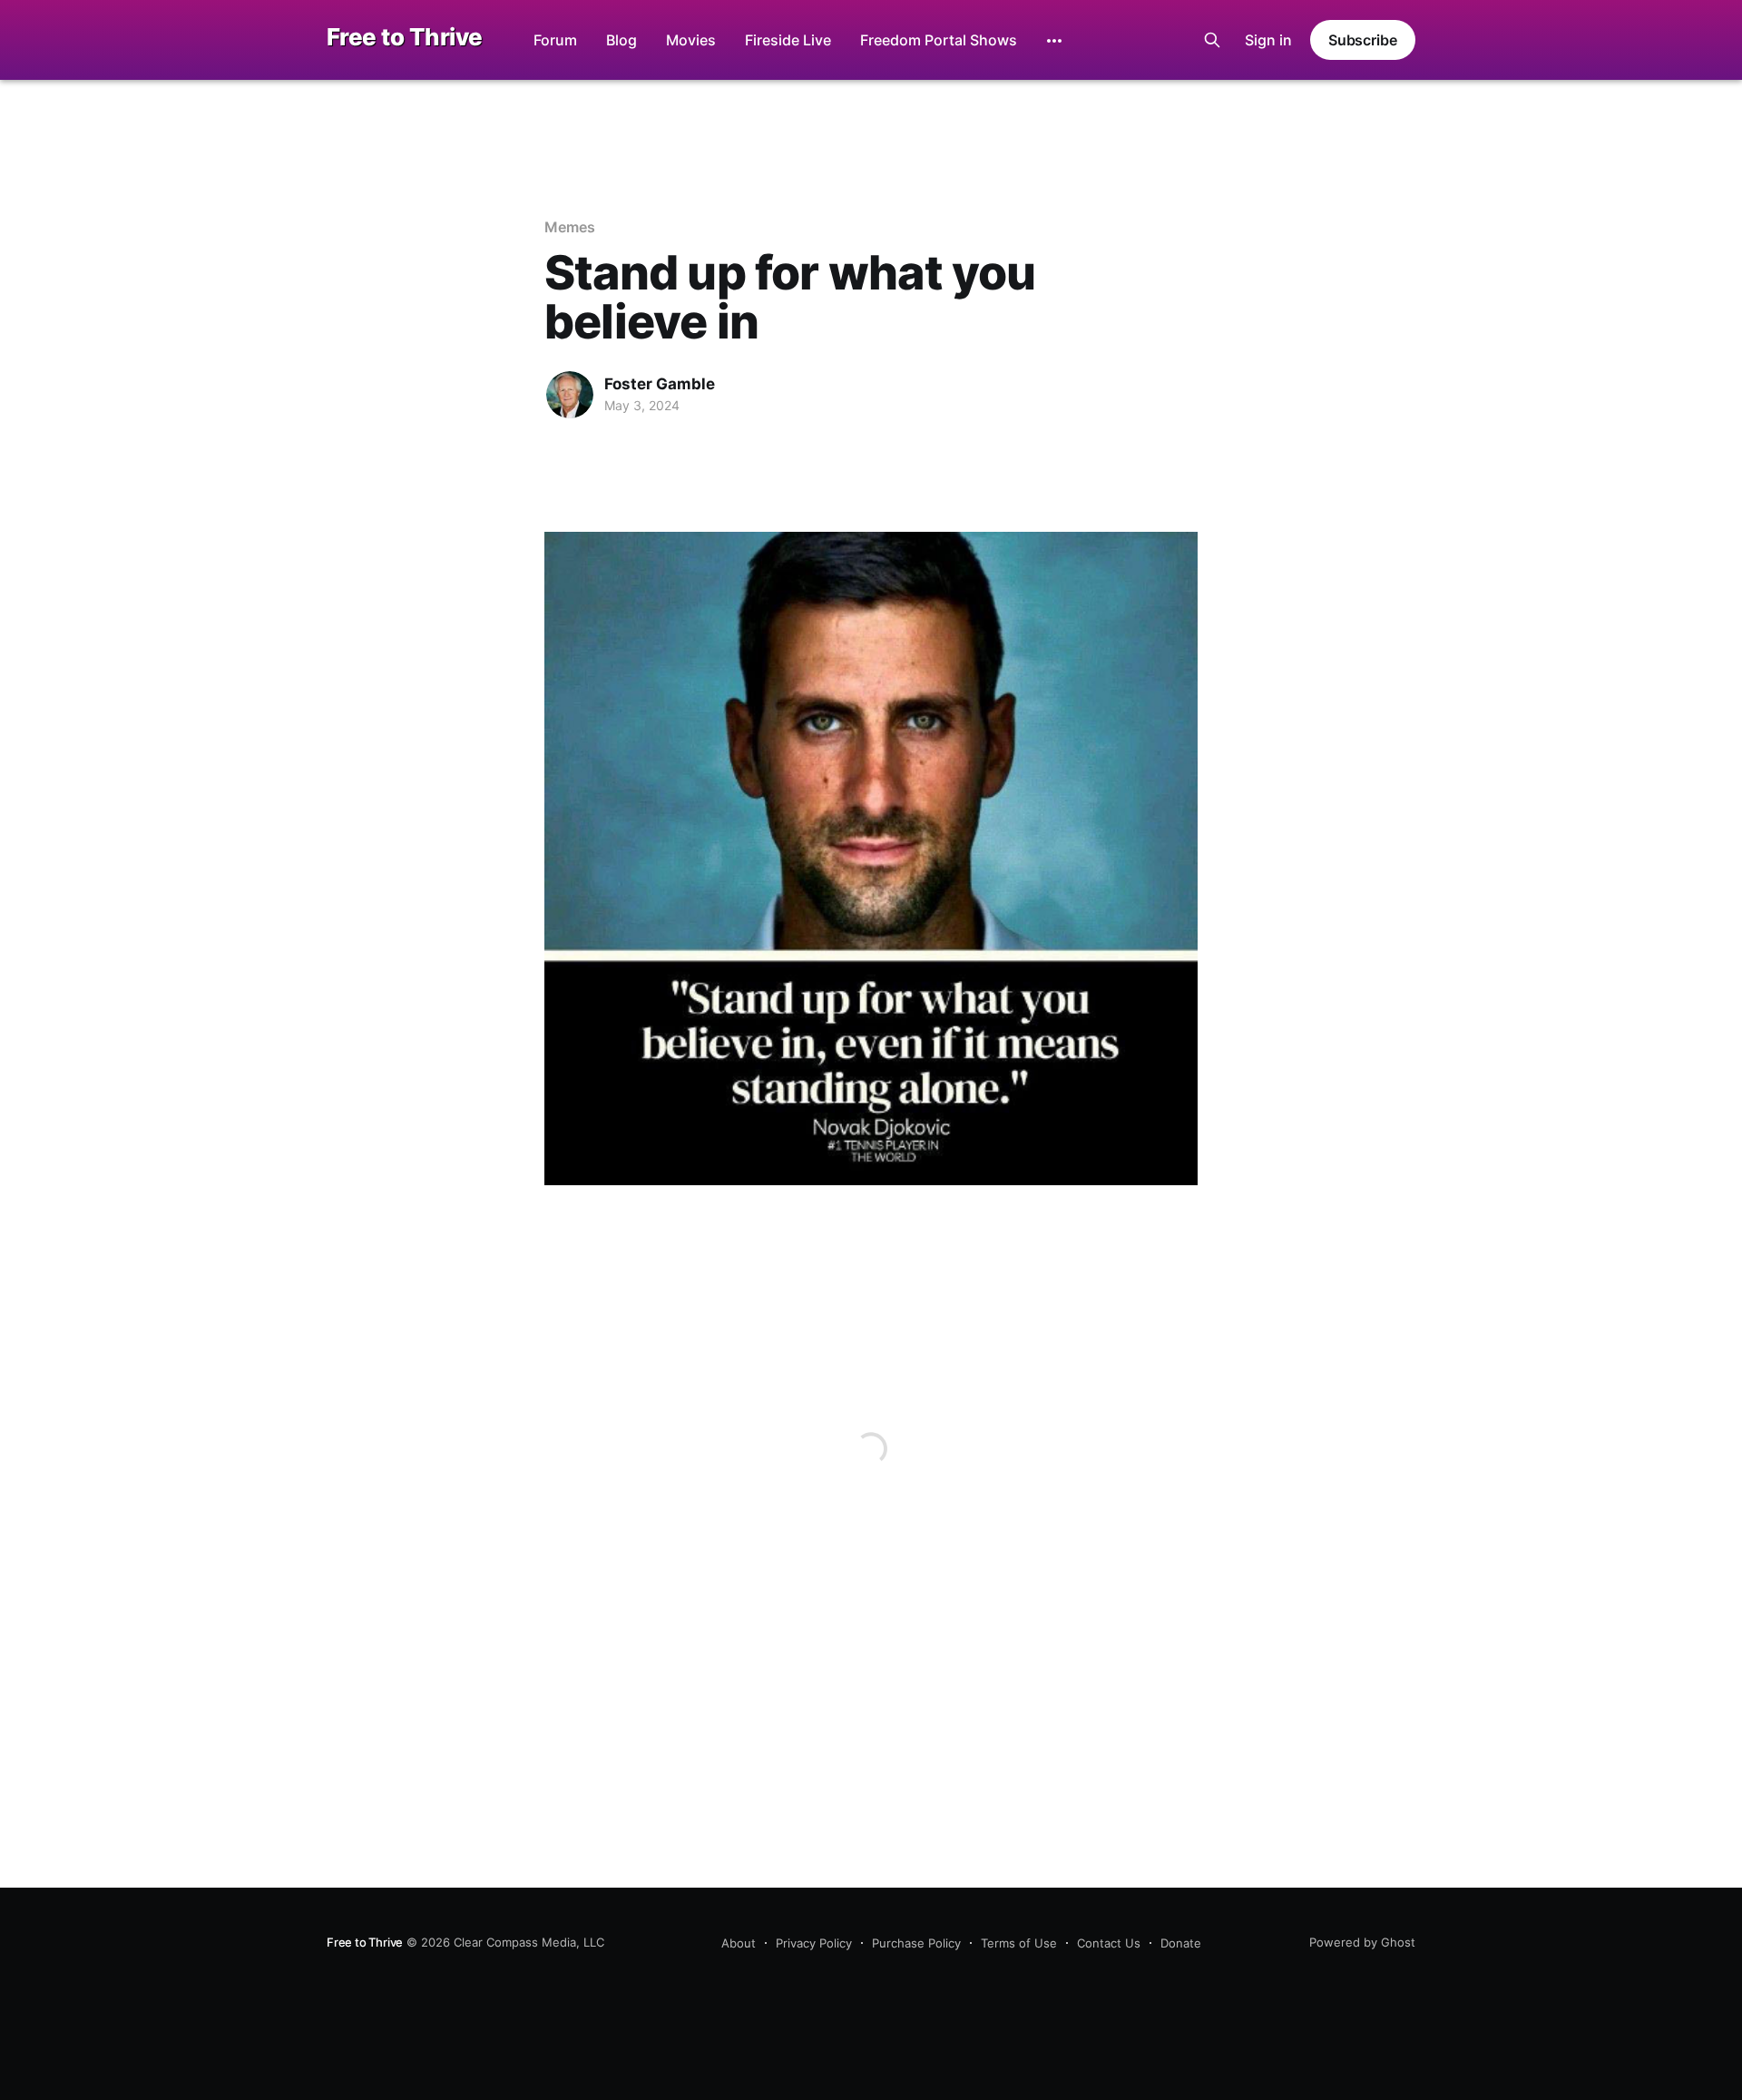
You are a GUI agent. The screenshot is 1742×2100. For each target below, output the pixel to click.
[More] (1054, 41)
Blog (621, 40)
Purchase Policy (916, 1943)
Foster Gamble (660, 384)
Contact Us (1109, 1943)
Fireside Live (788, 40)
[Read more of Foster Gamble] (570, 395)
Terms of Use (1019, 1943)
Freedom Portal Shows (939, 40)
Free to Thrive (405, 38)
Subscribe (1363, 40)
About (739, 1943)
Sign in (1268, 40)
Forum (555, 40)
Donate (1181, 1943)
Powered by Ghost (1362, 1942)
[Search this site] (1212, 40)
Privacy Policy (814, 1943)
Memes (570, 227)
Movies (691, 40)
